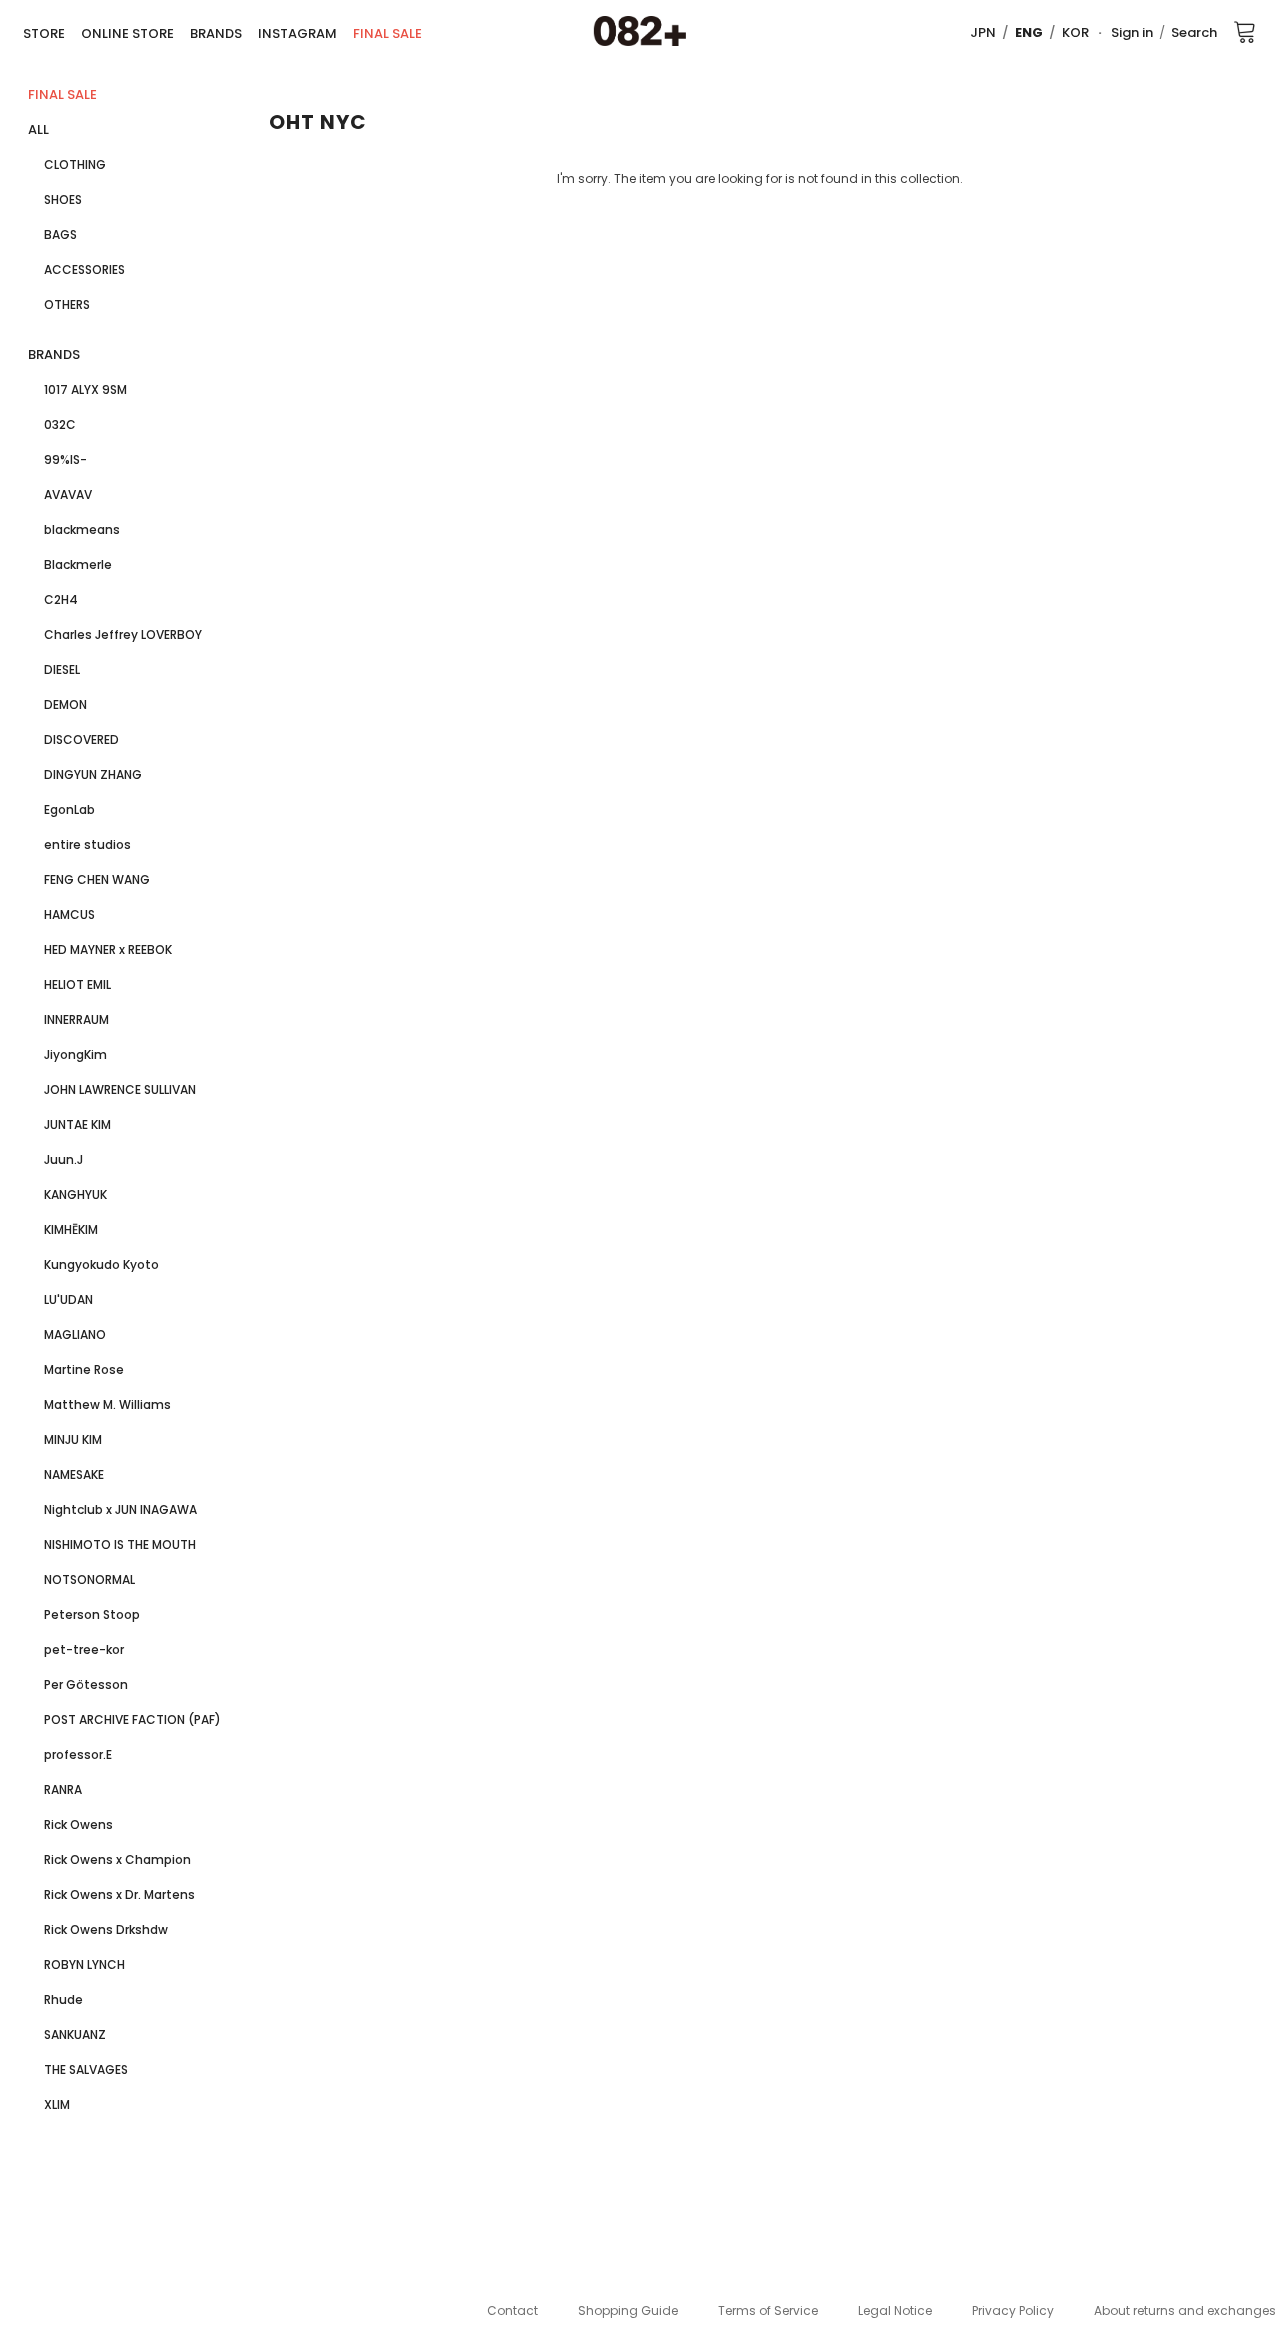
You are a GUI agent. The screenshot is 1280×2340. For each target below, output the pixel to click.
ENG (1029, 32)
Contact (512, 2310)
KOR (1075, 32)
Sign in (1132, 32)
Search (1194, 32)
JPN (983, 32)
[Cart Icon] (1245, 31)
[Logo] (640, 32)
